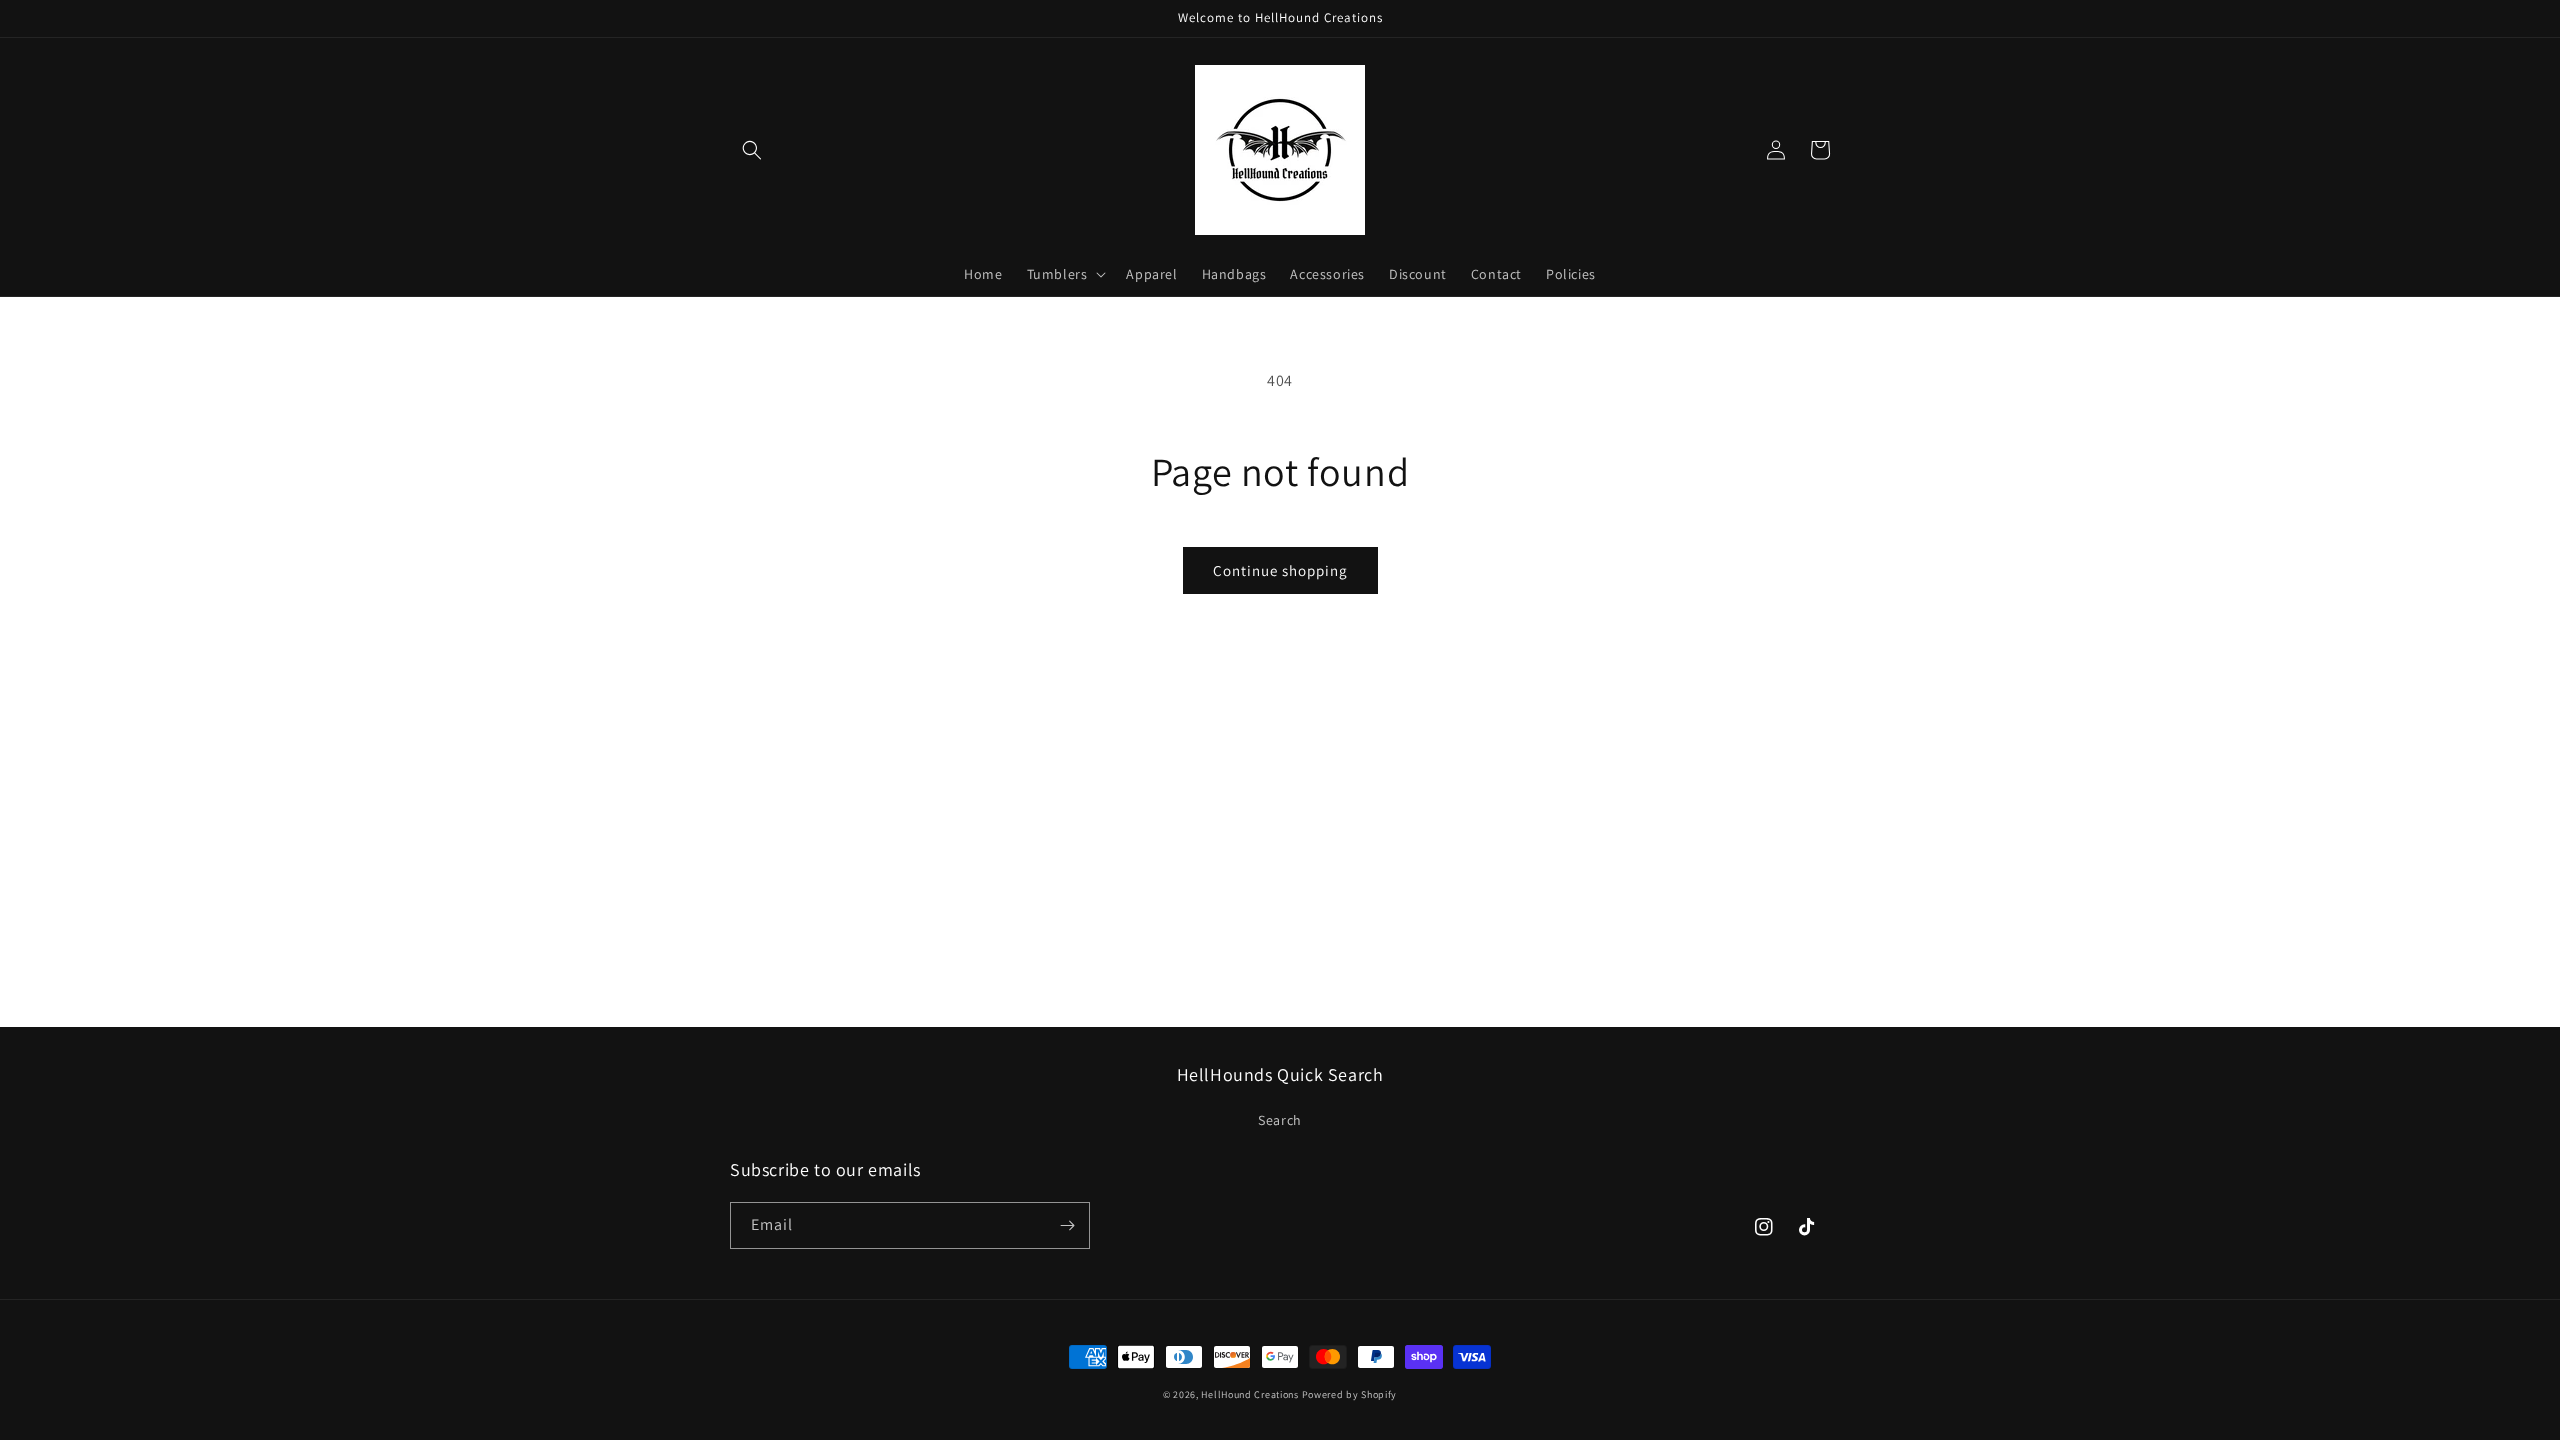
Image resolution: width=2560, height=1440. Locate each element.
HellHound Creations (1249, 1394)
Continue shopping (1280, 570)
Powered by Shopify (1350, 1394)
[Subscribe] (1067, 1225)
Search (1280, 1120)
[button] (752, 150)
